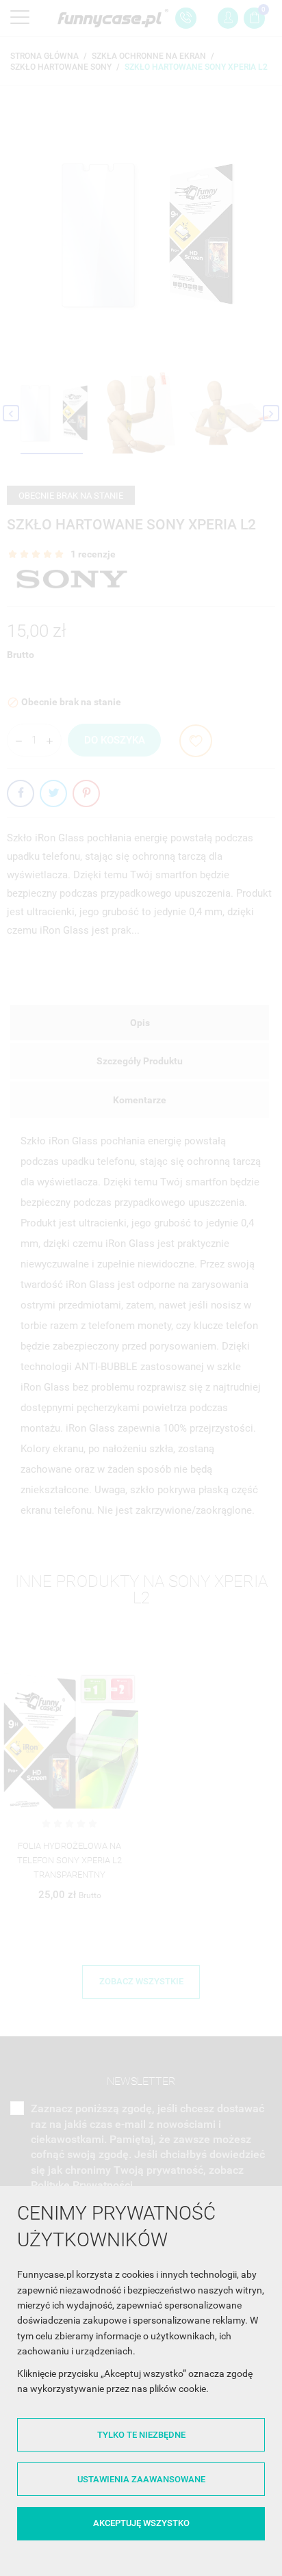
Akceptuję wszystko (141, 2523)
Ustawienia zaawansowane (141, 2479)
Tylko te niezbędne (141, 2435)
